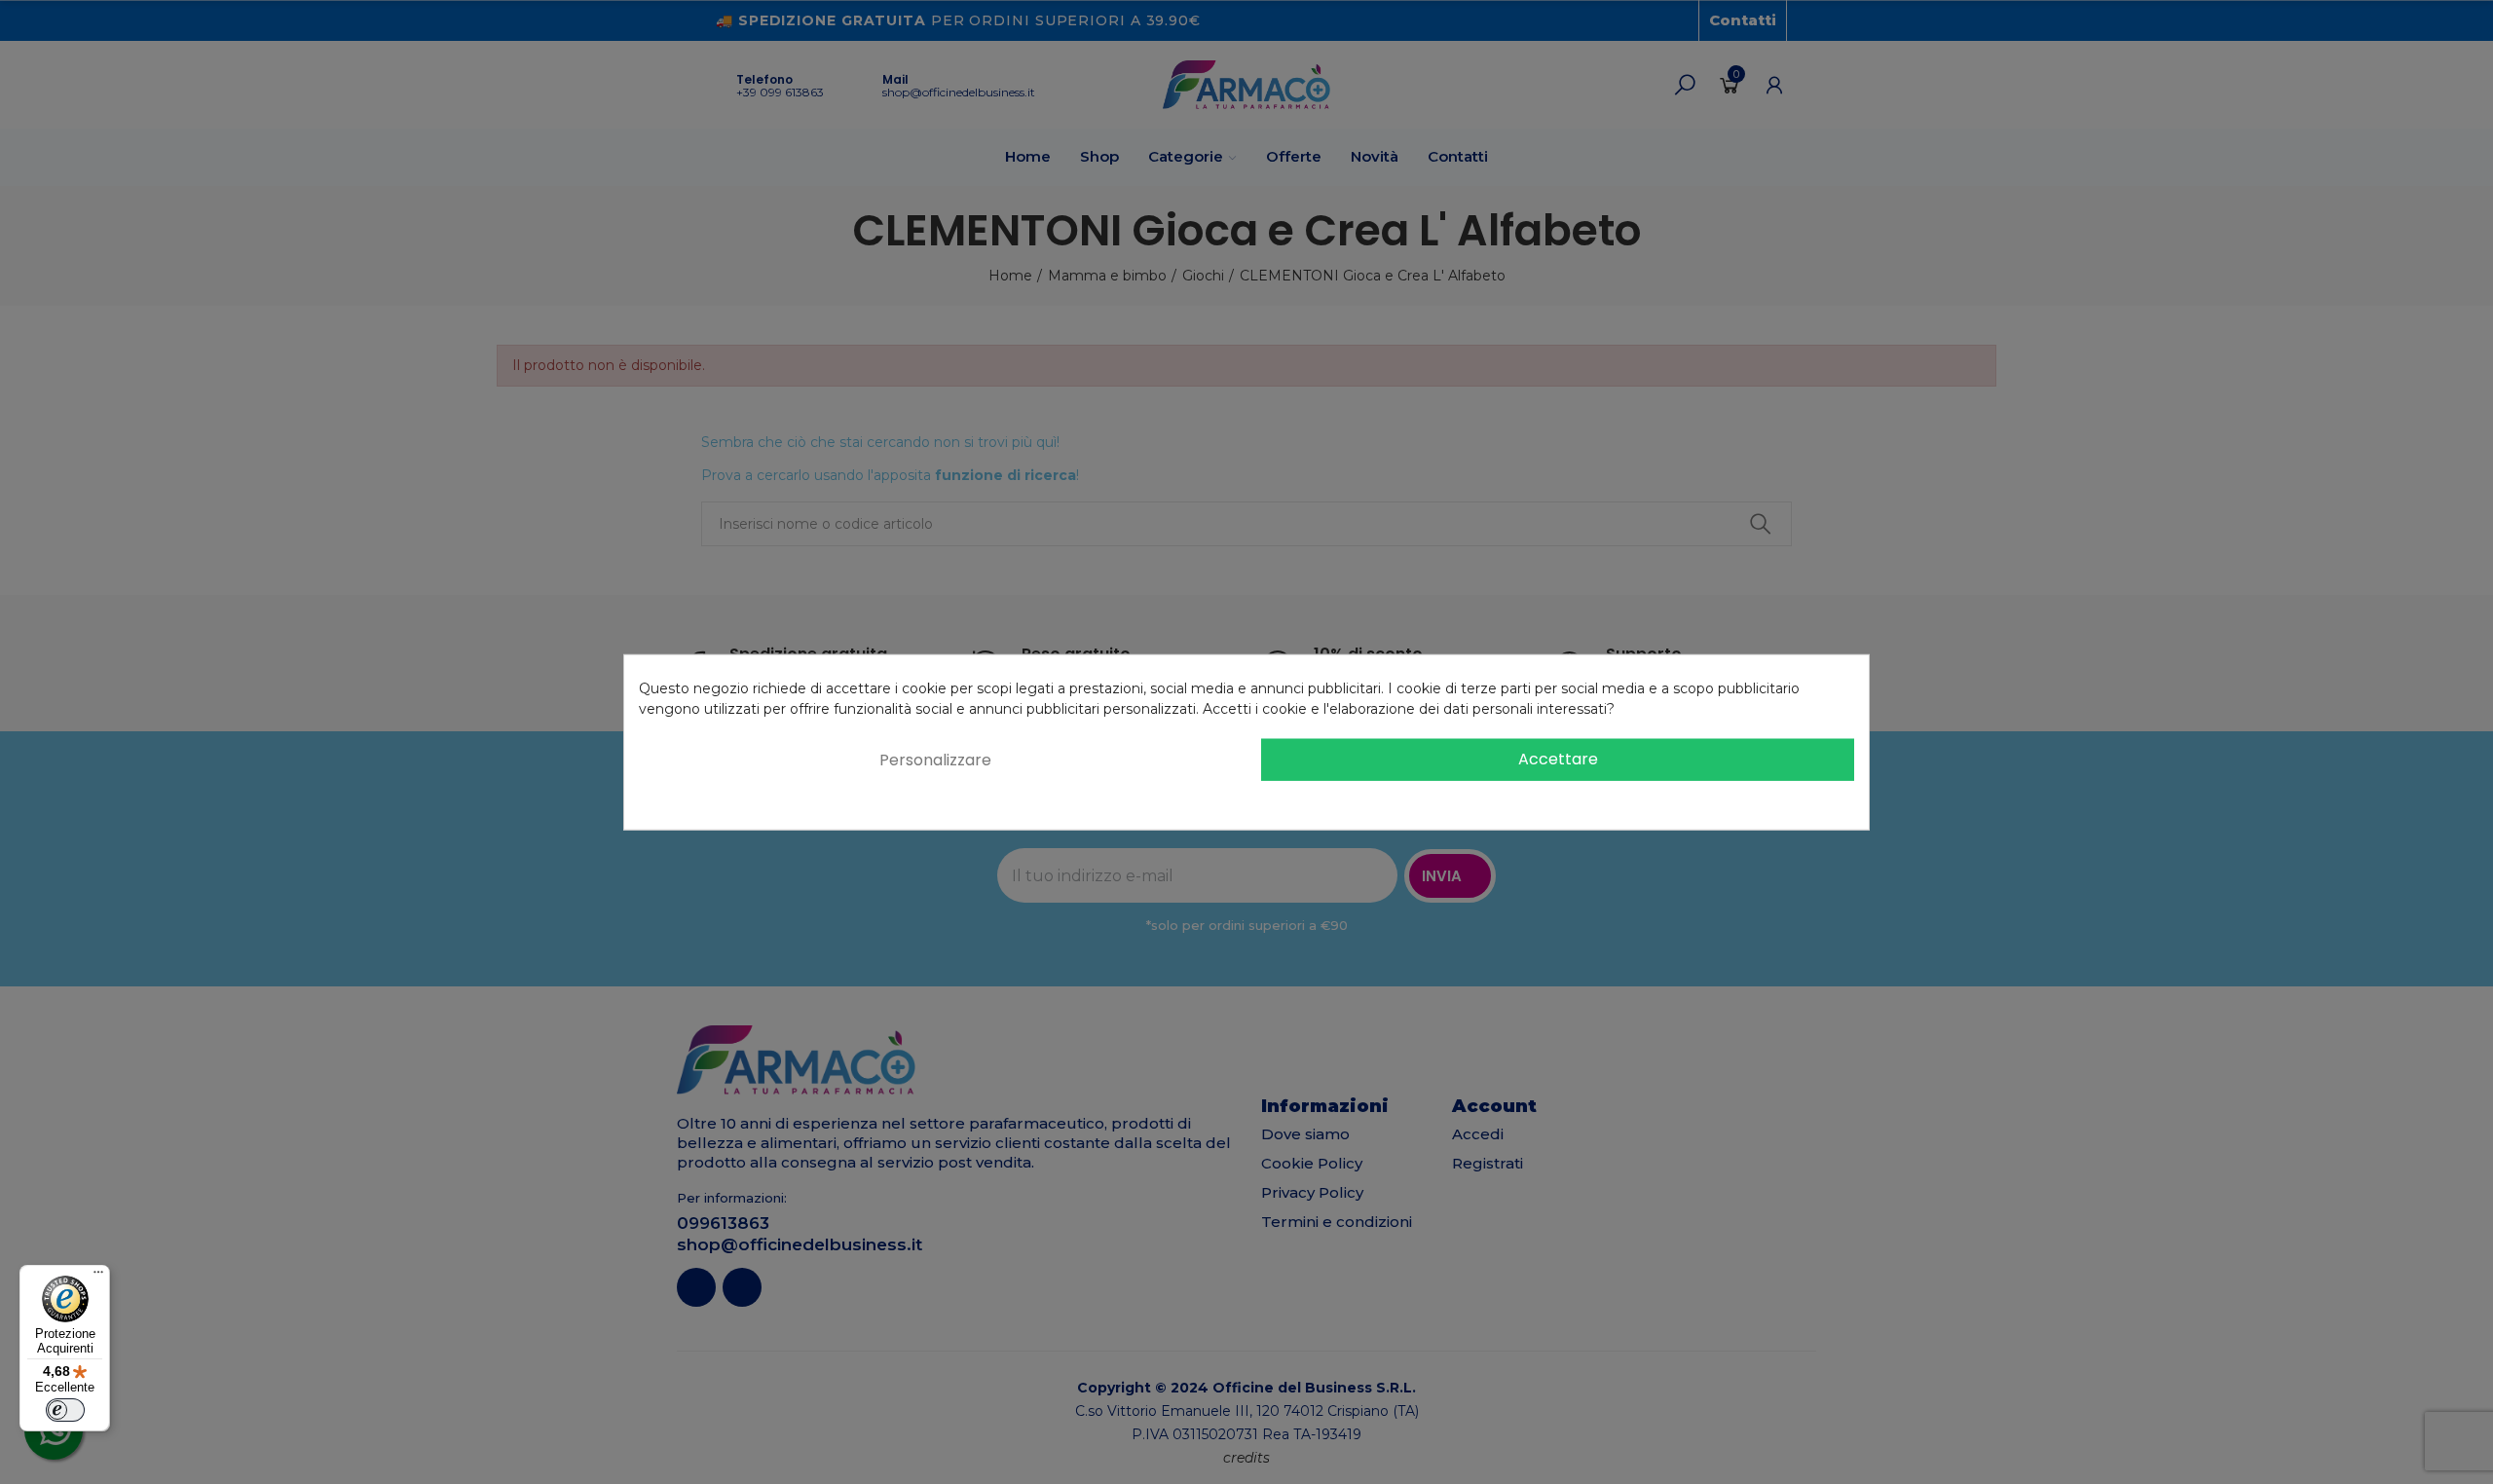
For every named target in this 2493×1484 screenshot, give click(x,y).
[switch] (65, 1410)
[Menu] (98, 1277)
